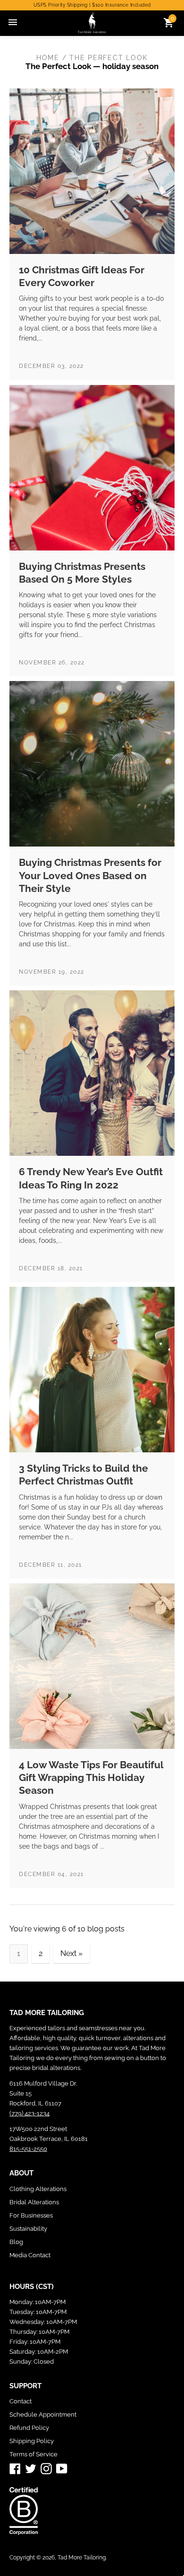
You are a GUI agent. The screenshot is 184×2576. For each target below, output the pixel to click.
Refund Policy (29, 2428)
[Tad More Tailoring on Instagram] (46, 2468)
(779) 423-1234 (29, 2113)
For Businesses (31, 2215)
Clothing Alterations (38, 2189)
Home (48, 58)
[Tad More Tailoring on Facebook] (15, 2468)
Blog (16, 2242)
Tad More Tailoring (82, 2558)
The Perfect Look (58, 66)
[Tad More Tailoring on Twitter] (31, 2468)
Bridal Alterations (34, 2202)
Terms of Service (33, 2454)
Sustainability (28, 2229)
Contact (21, 2401)
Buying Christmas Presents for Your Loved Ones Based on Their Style (90, 875)
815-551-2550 (28, 2149)
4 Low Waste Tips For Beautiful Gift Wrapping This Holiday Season (91, 1778)
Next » (71, 1953)
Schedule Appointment (43, 2414)
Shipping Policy (32, 2441)
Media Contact (30, 2255)
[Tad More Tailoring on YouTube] (62, 2468)
